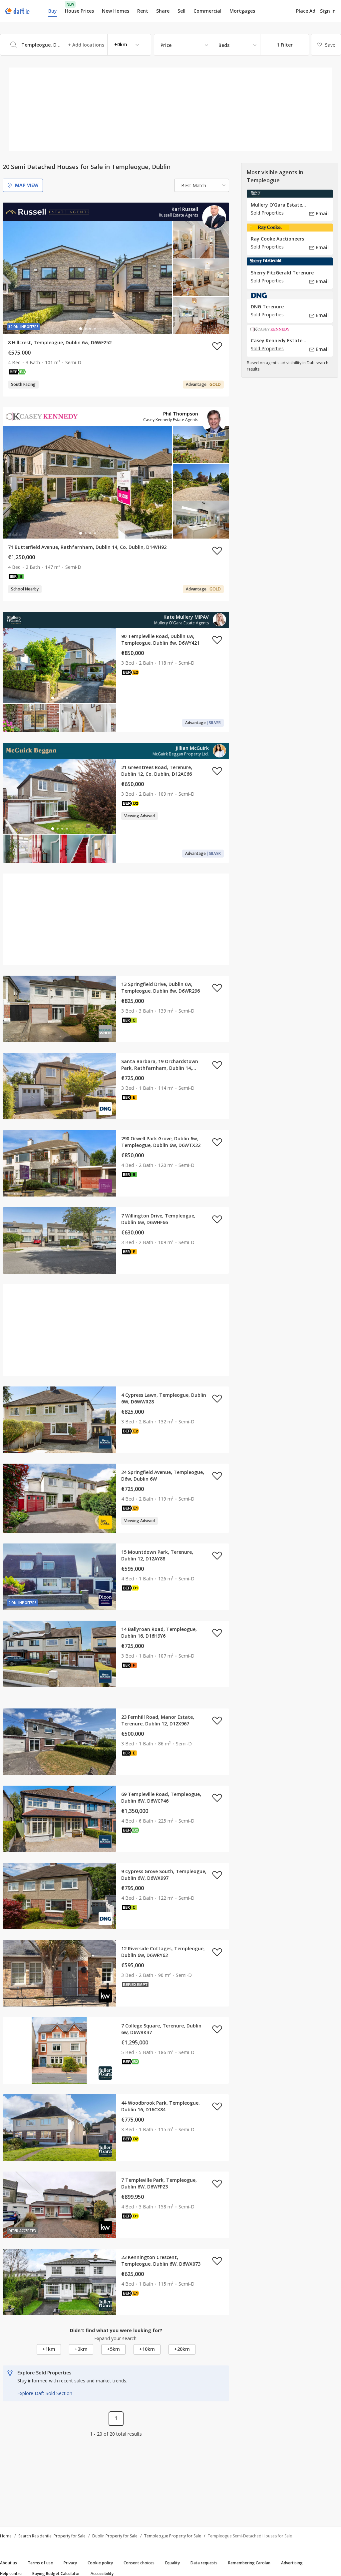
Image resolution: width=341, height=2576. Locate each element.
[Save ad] (217, 346)
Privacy (70, 2563)
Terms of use (40, 2563)
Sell (181, 11)
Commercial (207, 11)
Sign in (328, 11)
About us (8, 2563)
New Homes (116, 11)
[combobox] (76, 45)
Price (166, 45)
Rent (143, 11)
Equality (172, 2563)
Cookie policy (100, 2563)
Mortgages (242, 11)
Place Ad (306, 11)
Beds (224, 45)
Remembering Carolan (249, 2563)
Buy (53, 11)
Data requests (204, 2563)
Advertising (292, 2563)
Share (163, 11)
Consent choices (139, 2563)
